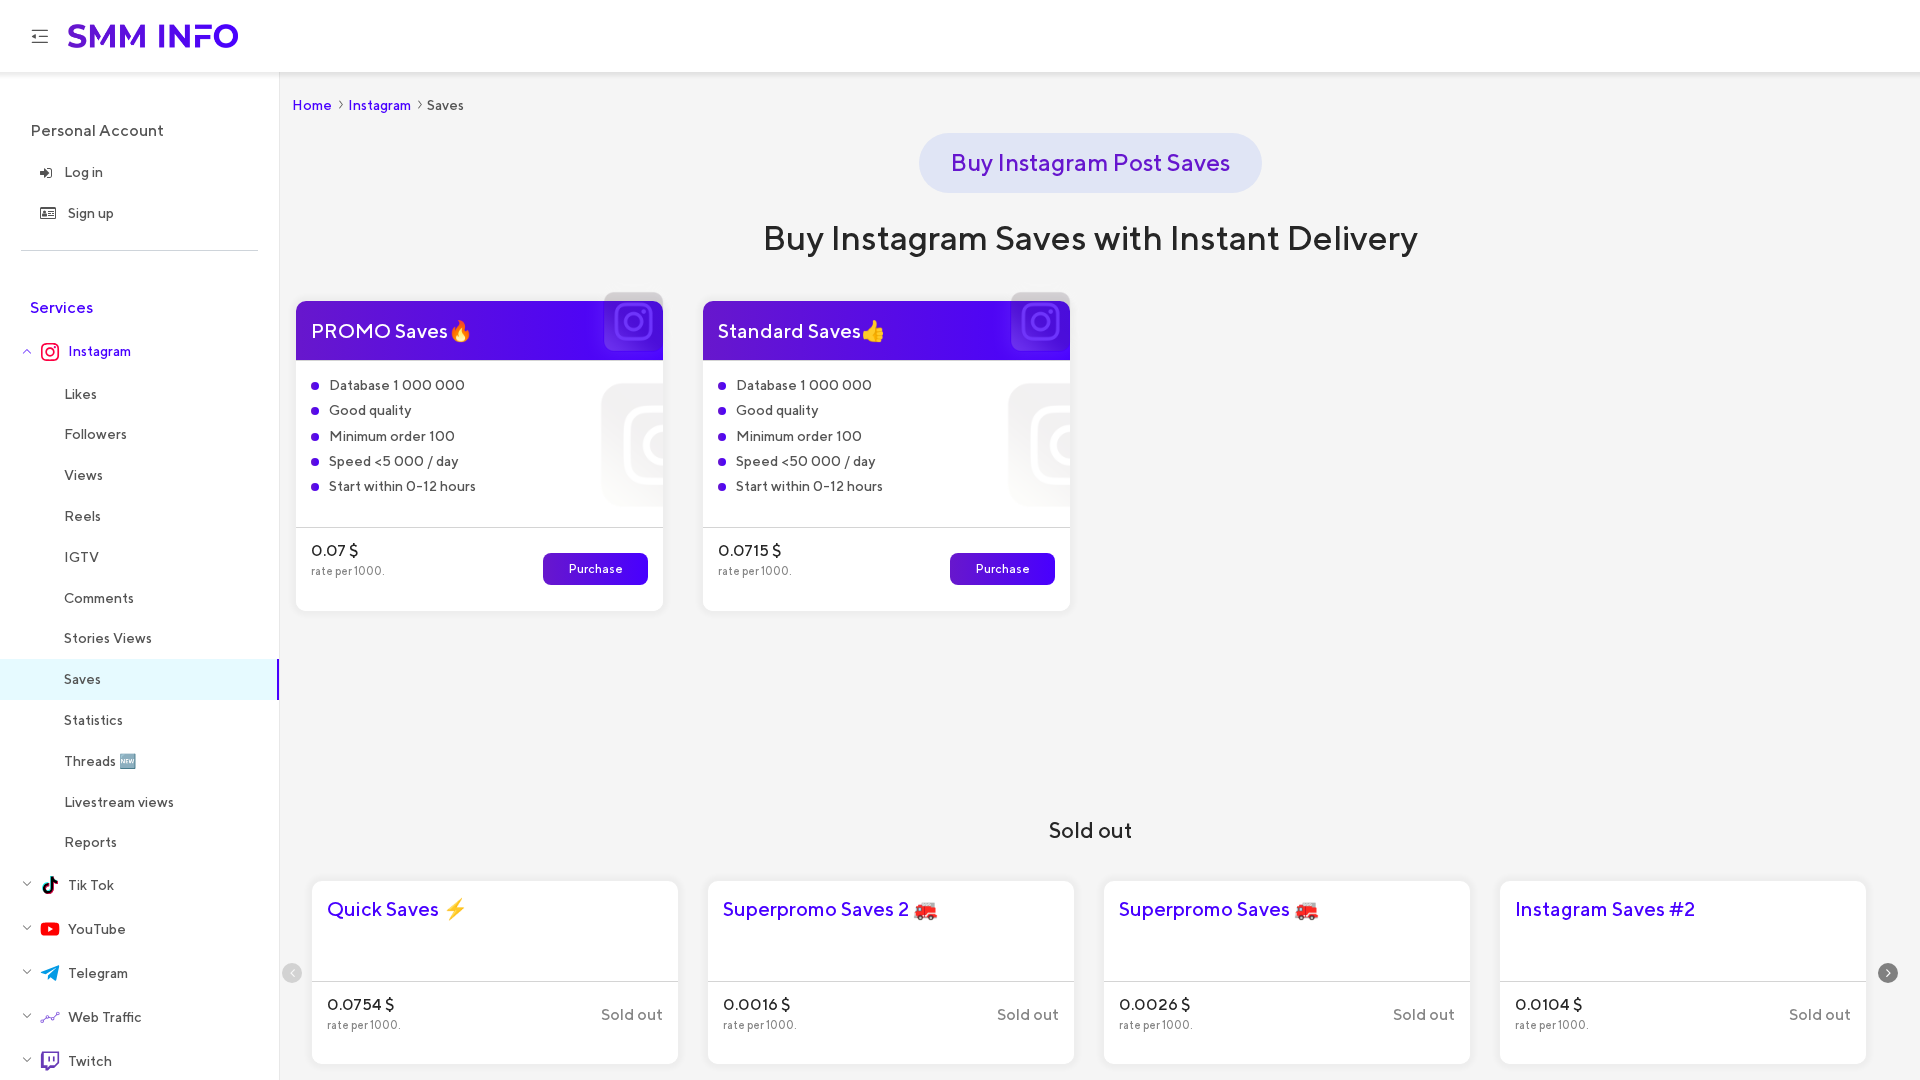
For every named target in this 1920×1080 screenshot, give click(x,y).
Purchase (596, 568)
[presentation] (292, 973)
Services (61, 307)
